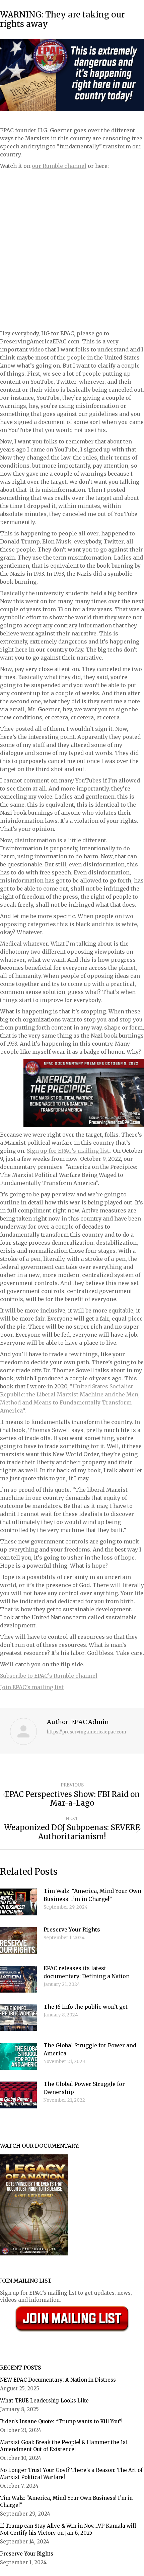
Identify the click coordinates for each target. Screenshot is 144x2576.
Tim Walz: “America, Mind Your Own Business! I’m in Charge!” (92, 1895)
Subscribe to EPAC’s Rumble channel (49, 1676)
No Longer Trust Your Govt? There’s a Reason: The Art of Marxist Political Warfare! (71, 2474)
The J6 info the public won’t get (86, 2007)
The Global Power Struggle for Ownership (84, 2088)
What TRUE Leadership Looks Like (44, 2401)
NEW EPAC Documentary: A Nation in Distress (58, 2380)
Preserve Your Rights (72, 1929)
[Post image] (18, 1902)
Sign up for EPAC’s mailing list (68, 1151)
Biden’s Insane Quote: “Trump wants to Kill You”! (62, 2421)
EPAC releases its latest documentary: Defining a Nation (87, 1972)
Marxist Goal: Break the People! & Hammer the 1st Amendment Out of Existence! (64, 2446)
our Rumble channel (59, 166)
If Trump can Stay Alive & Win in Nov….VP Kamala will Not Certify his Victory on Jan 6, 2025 (68, 2529)
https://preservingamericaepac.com (87, 1732)
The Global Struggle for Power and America (90, 2049)
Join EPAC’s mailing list (32, 1687)
